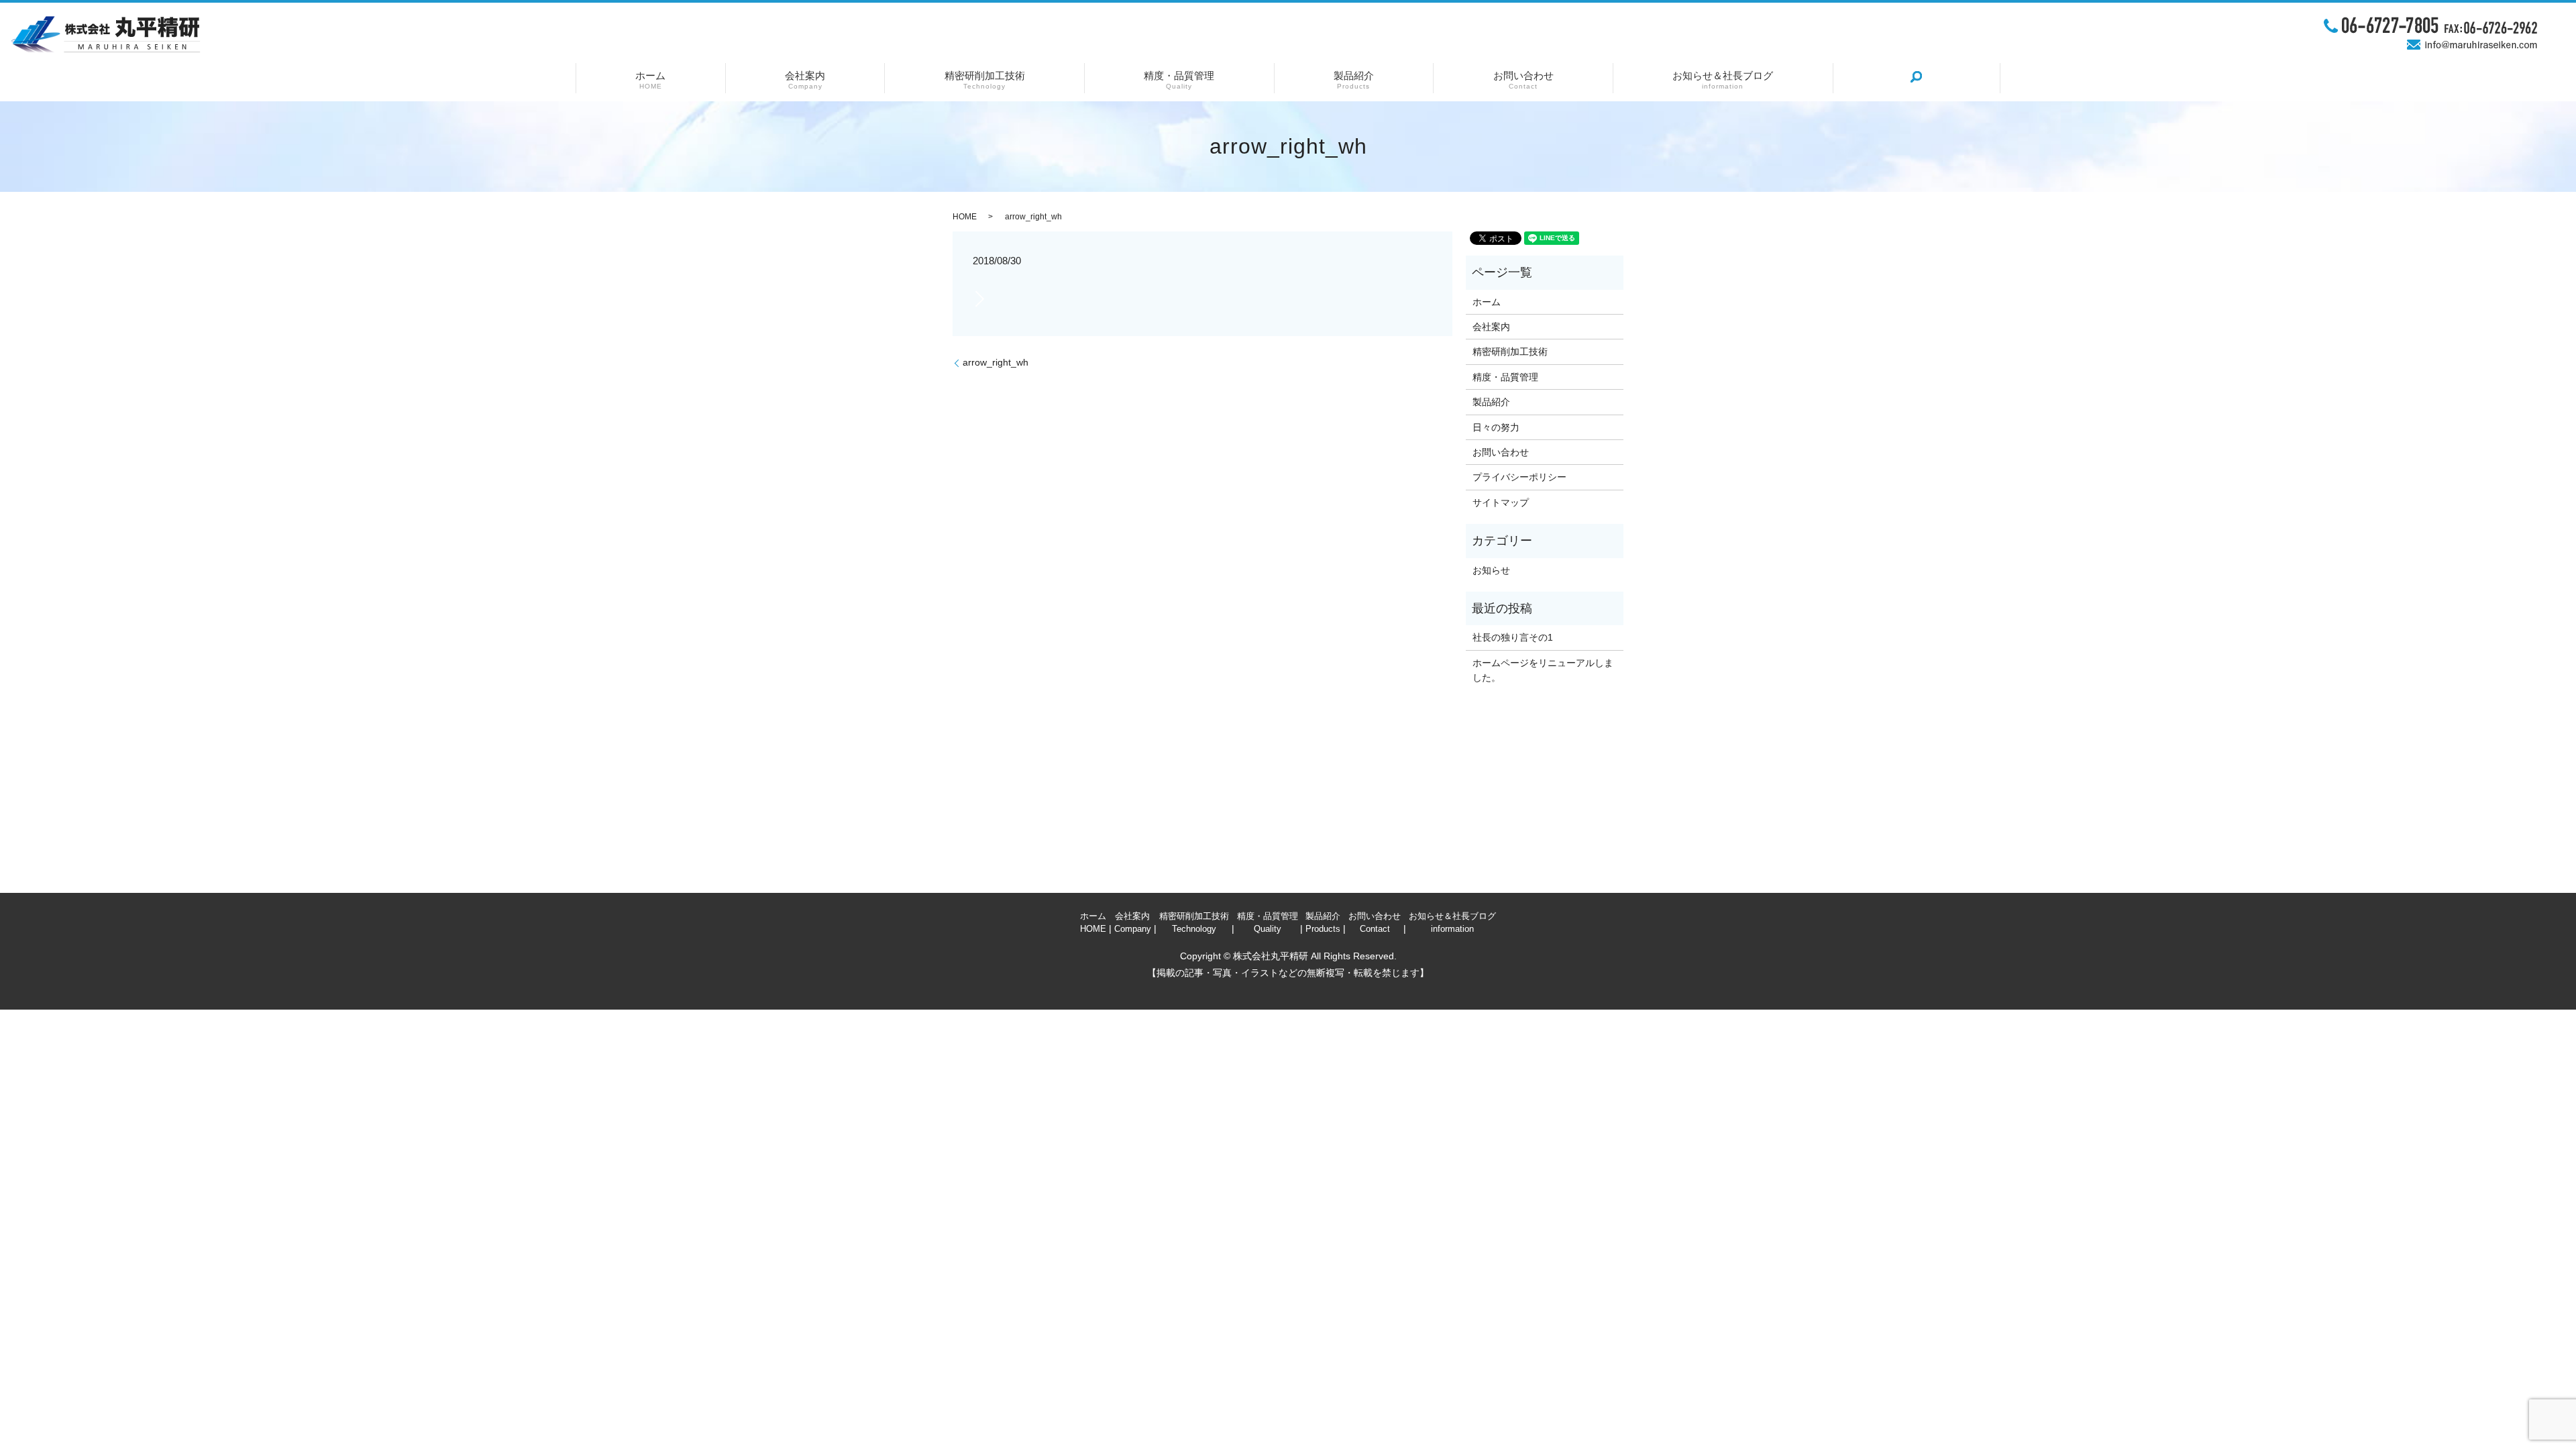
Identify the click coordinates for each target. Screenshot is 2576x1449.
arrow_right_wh (996, 362)
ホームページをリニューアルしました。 (1543, 670)
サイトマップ (1501, 502)
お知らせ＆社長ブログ (1723, 78)
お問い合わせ (1523, 78)
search (1917, 77)
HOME (965, 217)
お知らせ (1491, 570)
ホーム (650, 78)
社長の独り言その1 (1513, 637)
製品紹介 (1354, 78)
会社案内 (805, 78)
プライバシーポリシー (1519, 477)
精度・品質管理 (1179, 78)
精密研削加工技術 (985, 78)
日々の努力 (1496, 427)
